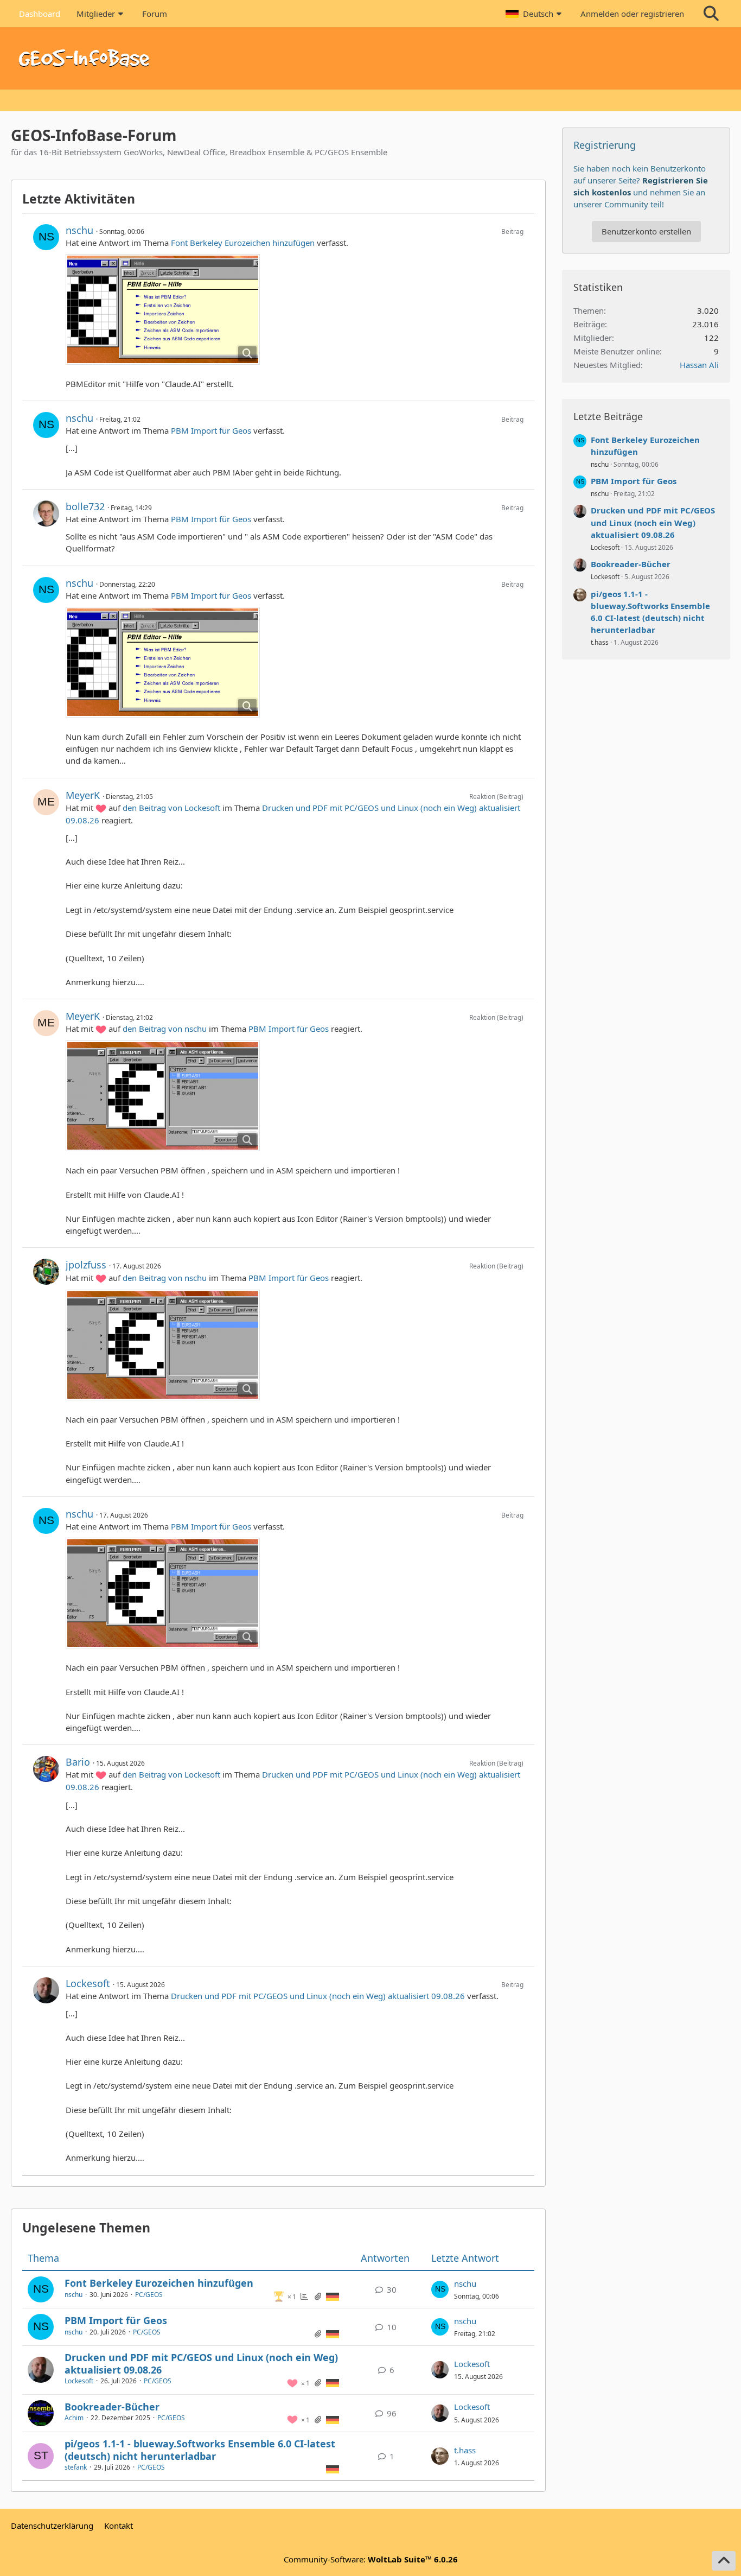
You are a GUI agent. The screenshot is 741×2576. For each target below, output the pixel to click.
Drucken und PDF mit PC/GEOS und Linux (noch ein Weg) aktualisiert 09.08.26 (318, 1996)
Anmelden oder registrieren (632, 14)
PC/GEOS (149, 2295)
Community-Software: (371, 2559)
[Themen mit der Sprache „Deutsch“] (333, 2296)
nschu (79, 230)
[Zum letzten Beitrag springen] (440, 2289)
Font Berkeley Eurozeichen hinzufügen (243, 243)
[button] (535, 14)
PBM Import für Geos (211, 430)
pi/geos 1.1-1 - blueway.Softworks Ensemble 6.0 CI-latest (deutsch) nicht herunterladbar (200, 2450)
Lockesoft (88, 1983)
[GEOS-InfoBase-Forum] (370, 58)
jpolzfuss (86, 1265)
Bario (78, 1762)
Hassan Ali (699, 365)
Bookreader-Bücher (112, 2407)
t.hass (465, 2450)
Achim (74, 2418)
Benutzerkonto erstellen (646, 231)
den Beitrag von (171, 808)
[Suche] (711, 14)
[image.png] (163, 309)
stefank (76, 2467)
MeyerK (83, 795)
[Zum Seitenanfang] (724, 2561)
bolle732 (85, 506)
